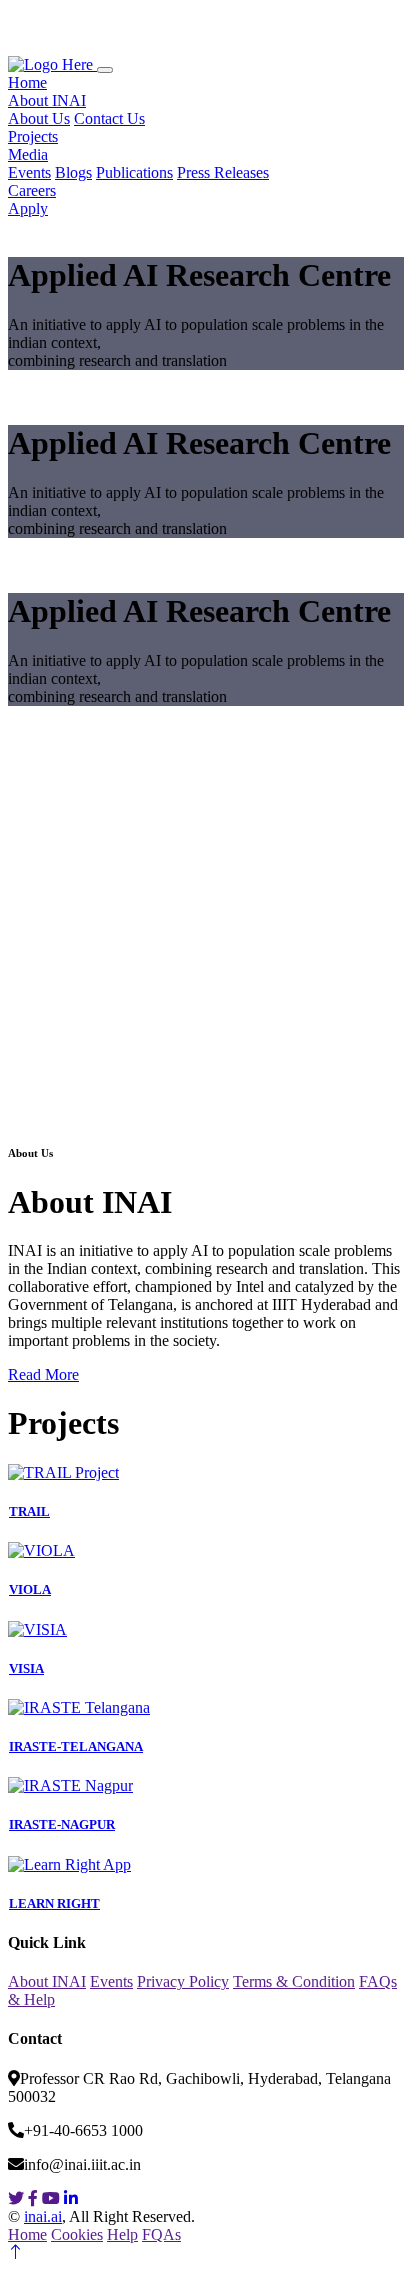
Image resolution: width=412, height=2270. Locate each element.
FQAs (161, 2234)
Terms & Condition (294, 1981)
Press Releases (223, 172)
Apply (28, 208)
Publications (134, 172)
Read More (43, 1374)
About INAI (47, 100)
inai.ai (43, 2216)
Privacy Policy (183, 1981)
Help (122, 2234)
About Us (39, 118)
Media (28, 154)
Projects (33, 136)
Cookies (77, 2234)
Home (27, 82)
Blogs (73, 172)
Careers (32, 190)
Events (29, 172)
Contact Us (109, 118)
